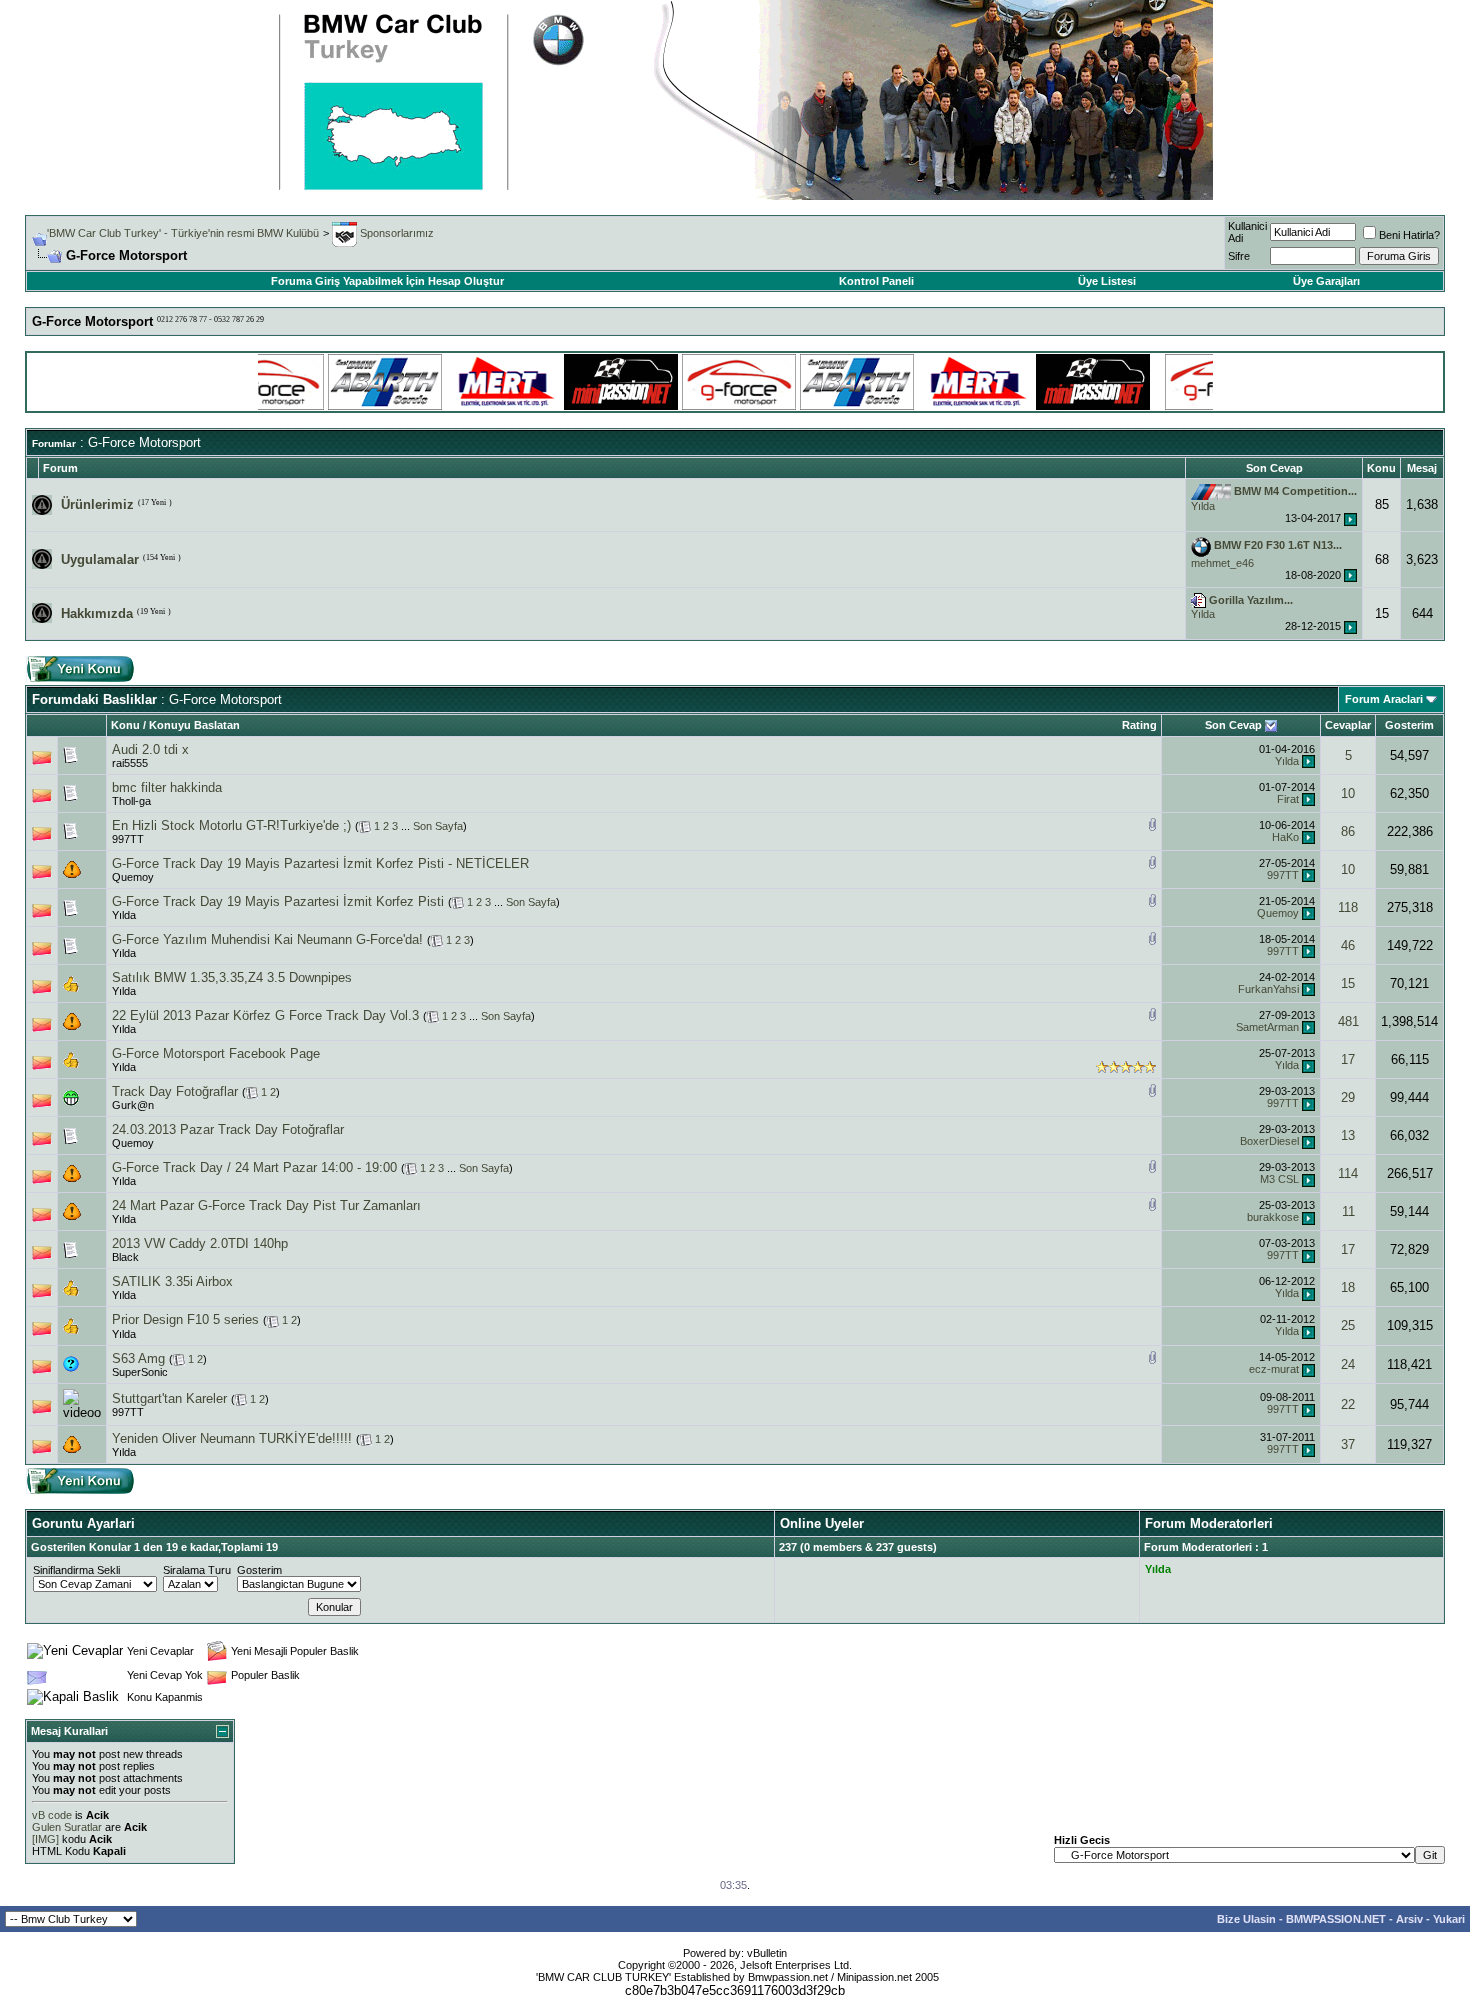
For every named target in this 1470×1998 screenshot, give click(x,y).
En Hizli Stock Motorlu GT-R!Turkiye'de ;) (231, 825)
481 (1348, 1021)
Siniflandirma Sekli (76, 1570)
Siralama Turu (197, 1570)
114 (1348, 1173)
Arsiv (1409, 1919)
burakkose (1273, 1217)
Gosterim (1409, 725)
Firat (1288, 799)
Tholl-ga (131, 801)
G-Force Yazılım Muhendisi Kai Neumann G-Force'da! (267, 939)
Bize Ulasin (1246, 1919)
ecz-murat (1274, 1369)
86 (1348, 831)
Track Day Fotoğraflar (175, 1091)
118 (1348, 907)
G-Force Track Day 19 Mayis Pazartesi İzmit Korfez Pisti (278, 901)
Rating (1139, 725)
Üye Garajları (1326, 281)
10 (1348, 793)
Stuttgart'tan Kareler (169, 1398)
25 (1348, 1325)
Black (125, 1257)
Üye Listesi (1107, 281)
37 (1348, 1444)
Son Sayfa (438, 826)
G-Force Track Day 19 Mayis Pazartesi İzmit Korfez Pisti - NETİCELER (320, 863)
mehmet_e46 (1222, 563)
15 (1348, 983)
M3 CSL (1279, 1179)
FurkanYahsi (1268, 989)
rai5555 (130, 763)
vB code (52, 1815)
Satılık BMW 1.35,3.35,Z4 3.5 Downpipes (232, 977)
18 (1348, 1287)
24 (1348, 1364)
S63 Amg (138, 1358)
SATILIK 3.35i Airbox (172, 1281)
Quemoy (133, 877)
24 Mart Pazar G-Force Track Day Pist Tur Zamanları (266, 1205)
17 (1348, 1059)
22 (1348, 1404)
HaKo (1285, 837)
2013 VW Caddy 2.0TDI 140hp (200, 1243)
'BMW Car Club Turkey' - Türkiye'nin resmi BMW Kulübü (183, 233)
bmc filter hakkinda (167, 787)
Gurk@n (133, 1105)
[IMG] (45, 1839)
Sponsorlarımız (395, 233)
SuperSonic (140, 1372)
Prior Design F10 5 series (185, 1319)
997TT (128, 839)
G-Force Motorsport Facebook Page (216, 1053)
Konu (125, 725)
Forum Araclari (1384, 699)
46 (1348, 945)
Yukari (1449, 1919)
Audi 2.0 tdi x (150, 749)
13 (1348, 1135)
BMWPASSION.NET (1336, 1919)
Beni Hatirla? (1409, 235)
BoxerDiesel (1269, 1141)
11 (1348, 1211)
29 (1348, 1097)
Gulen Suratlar (67, 1827)
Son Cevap (1233, 725)
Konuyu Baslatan (194, 725)
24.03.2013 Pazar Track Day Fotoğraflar (228, 1129)
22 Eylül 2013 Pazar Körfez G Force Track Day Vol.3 (265, 1015)
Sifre (1239, 256)
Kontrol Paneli (876, 281)
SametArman (1267, 1027)
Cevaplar (1348, 725)
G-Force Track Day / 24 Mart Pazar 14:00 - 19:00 (254, 1167)
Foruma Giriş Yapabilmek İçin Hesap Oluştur (387, 281)
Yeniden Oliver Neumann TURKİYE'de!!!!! (232, 1438)
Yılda (1203, 506)
